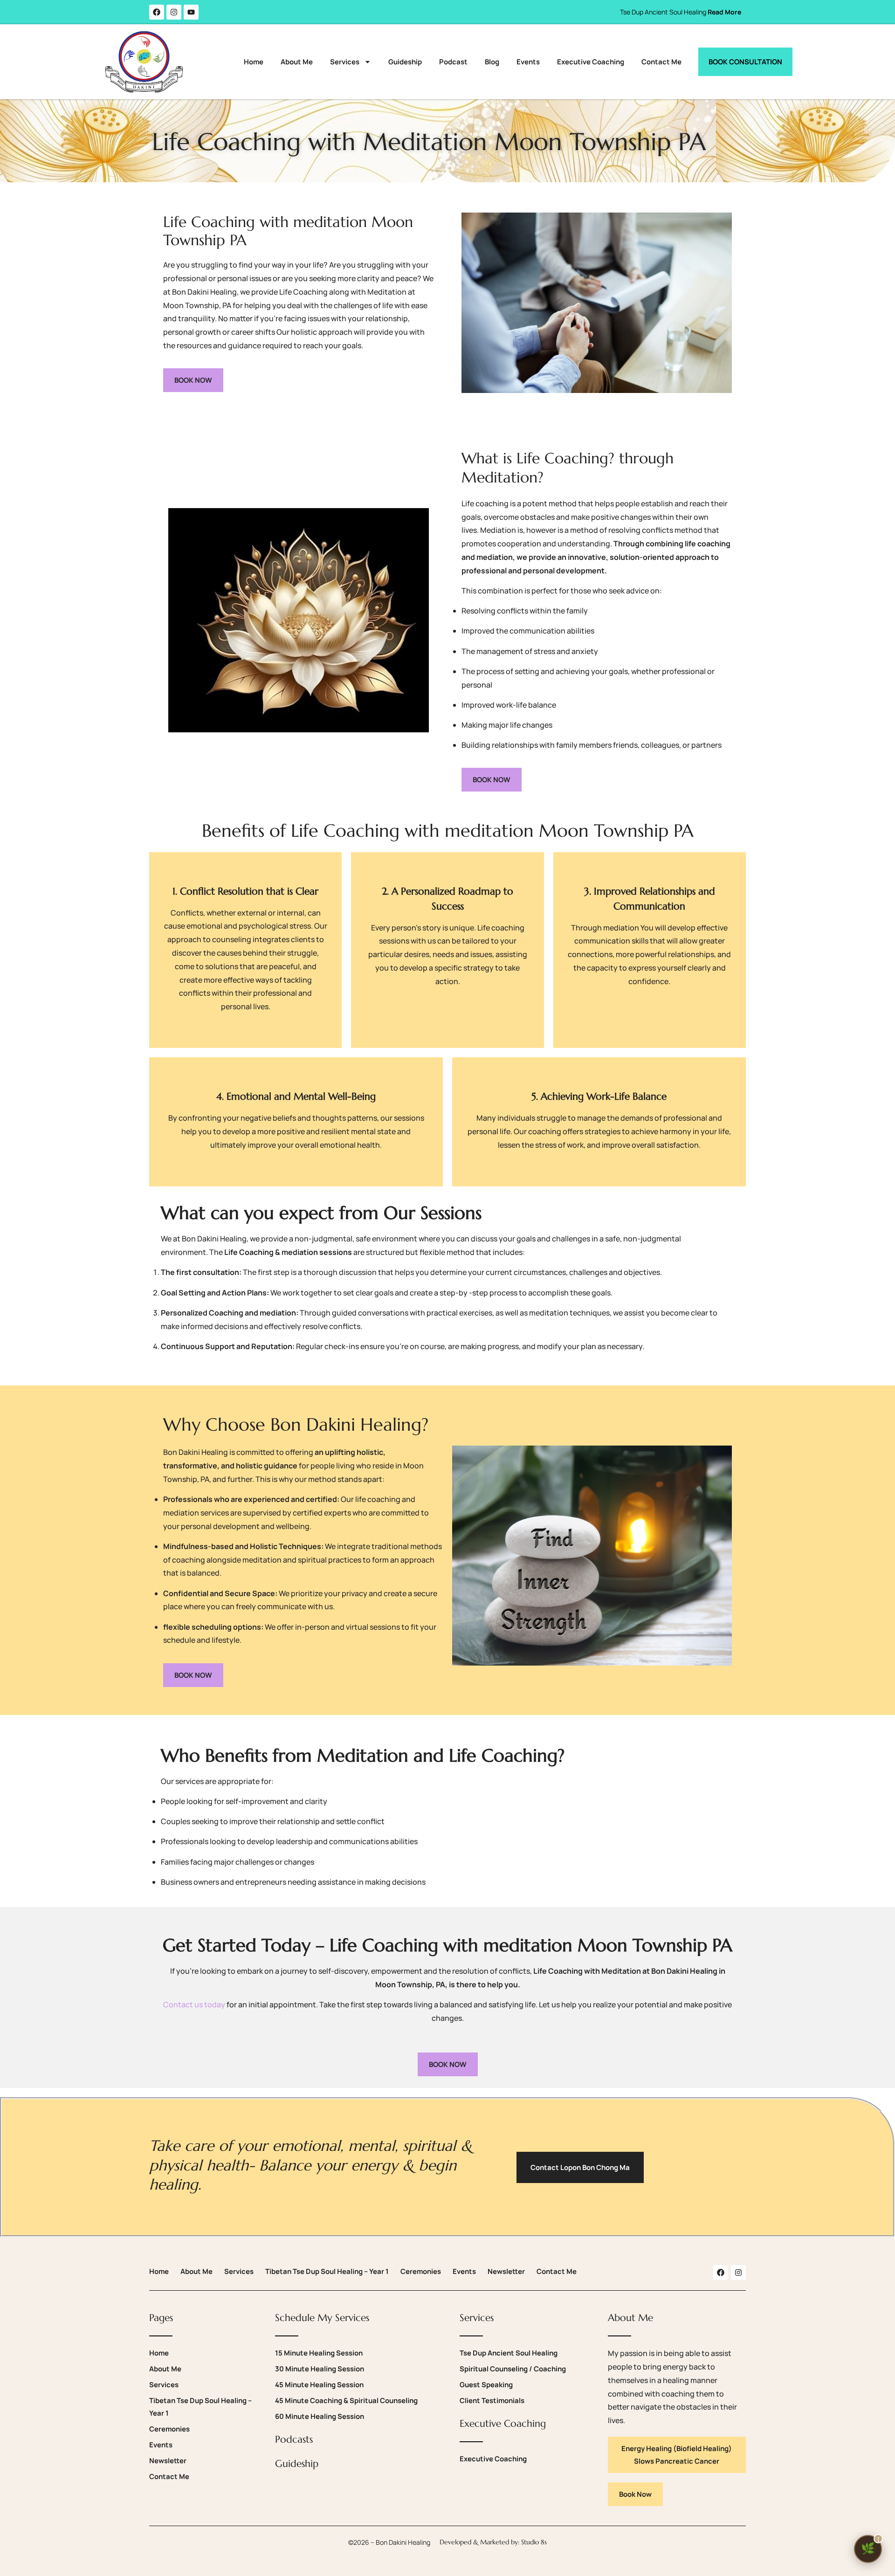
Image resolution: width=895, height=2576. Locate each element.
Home (254, 62)
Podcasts (294, 2439)
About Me (297, 62)
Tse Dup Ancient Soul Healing (681, 12)
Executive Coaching (591, 62)
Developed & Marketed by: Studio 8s (493, 2542)
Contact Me (661, 62)
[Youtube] (191, 12)
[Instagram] (174, 12)
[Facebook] (157, 12)
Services (345, 62)
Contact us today (194, 2004)
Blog (492, 62)
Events (528, 62)
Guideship (405, 62)
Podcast (453, 62)
